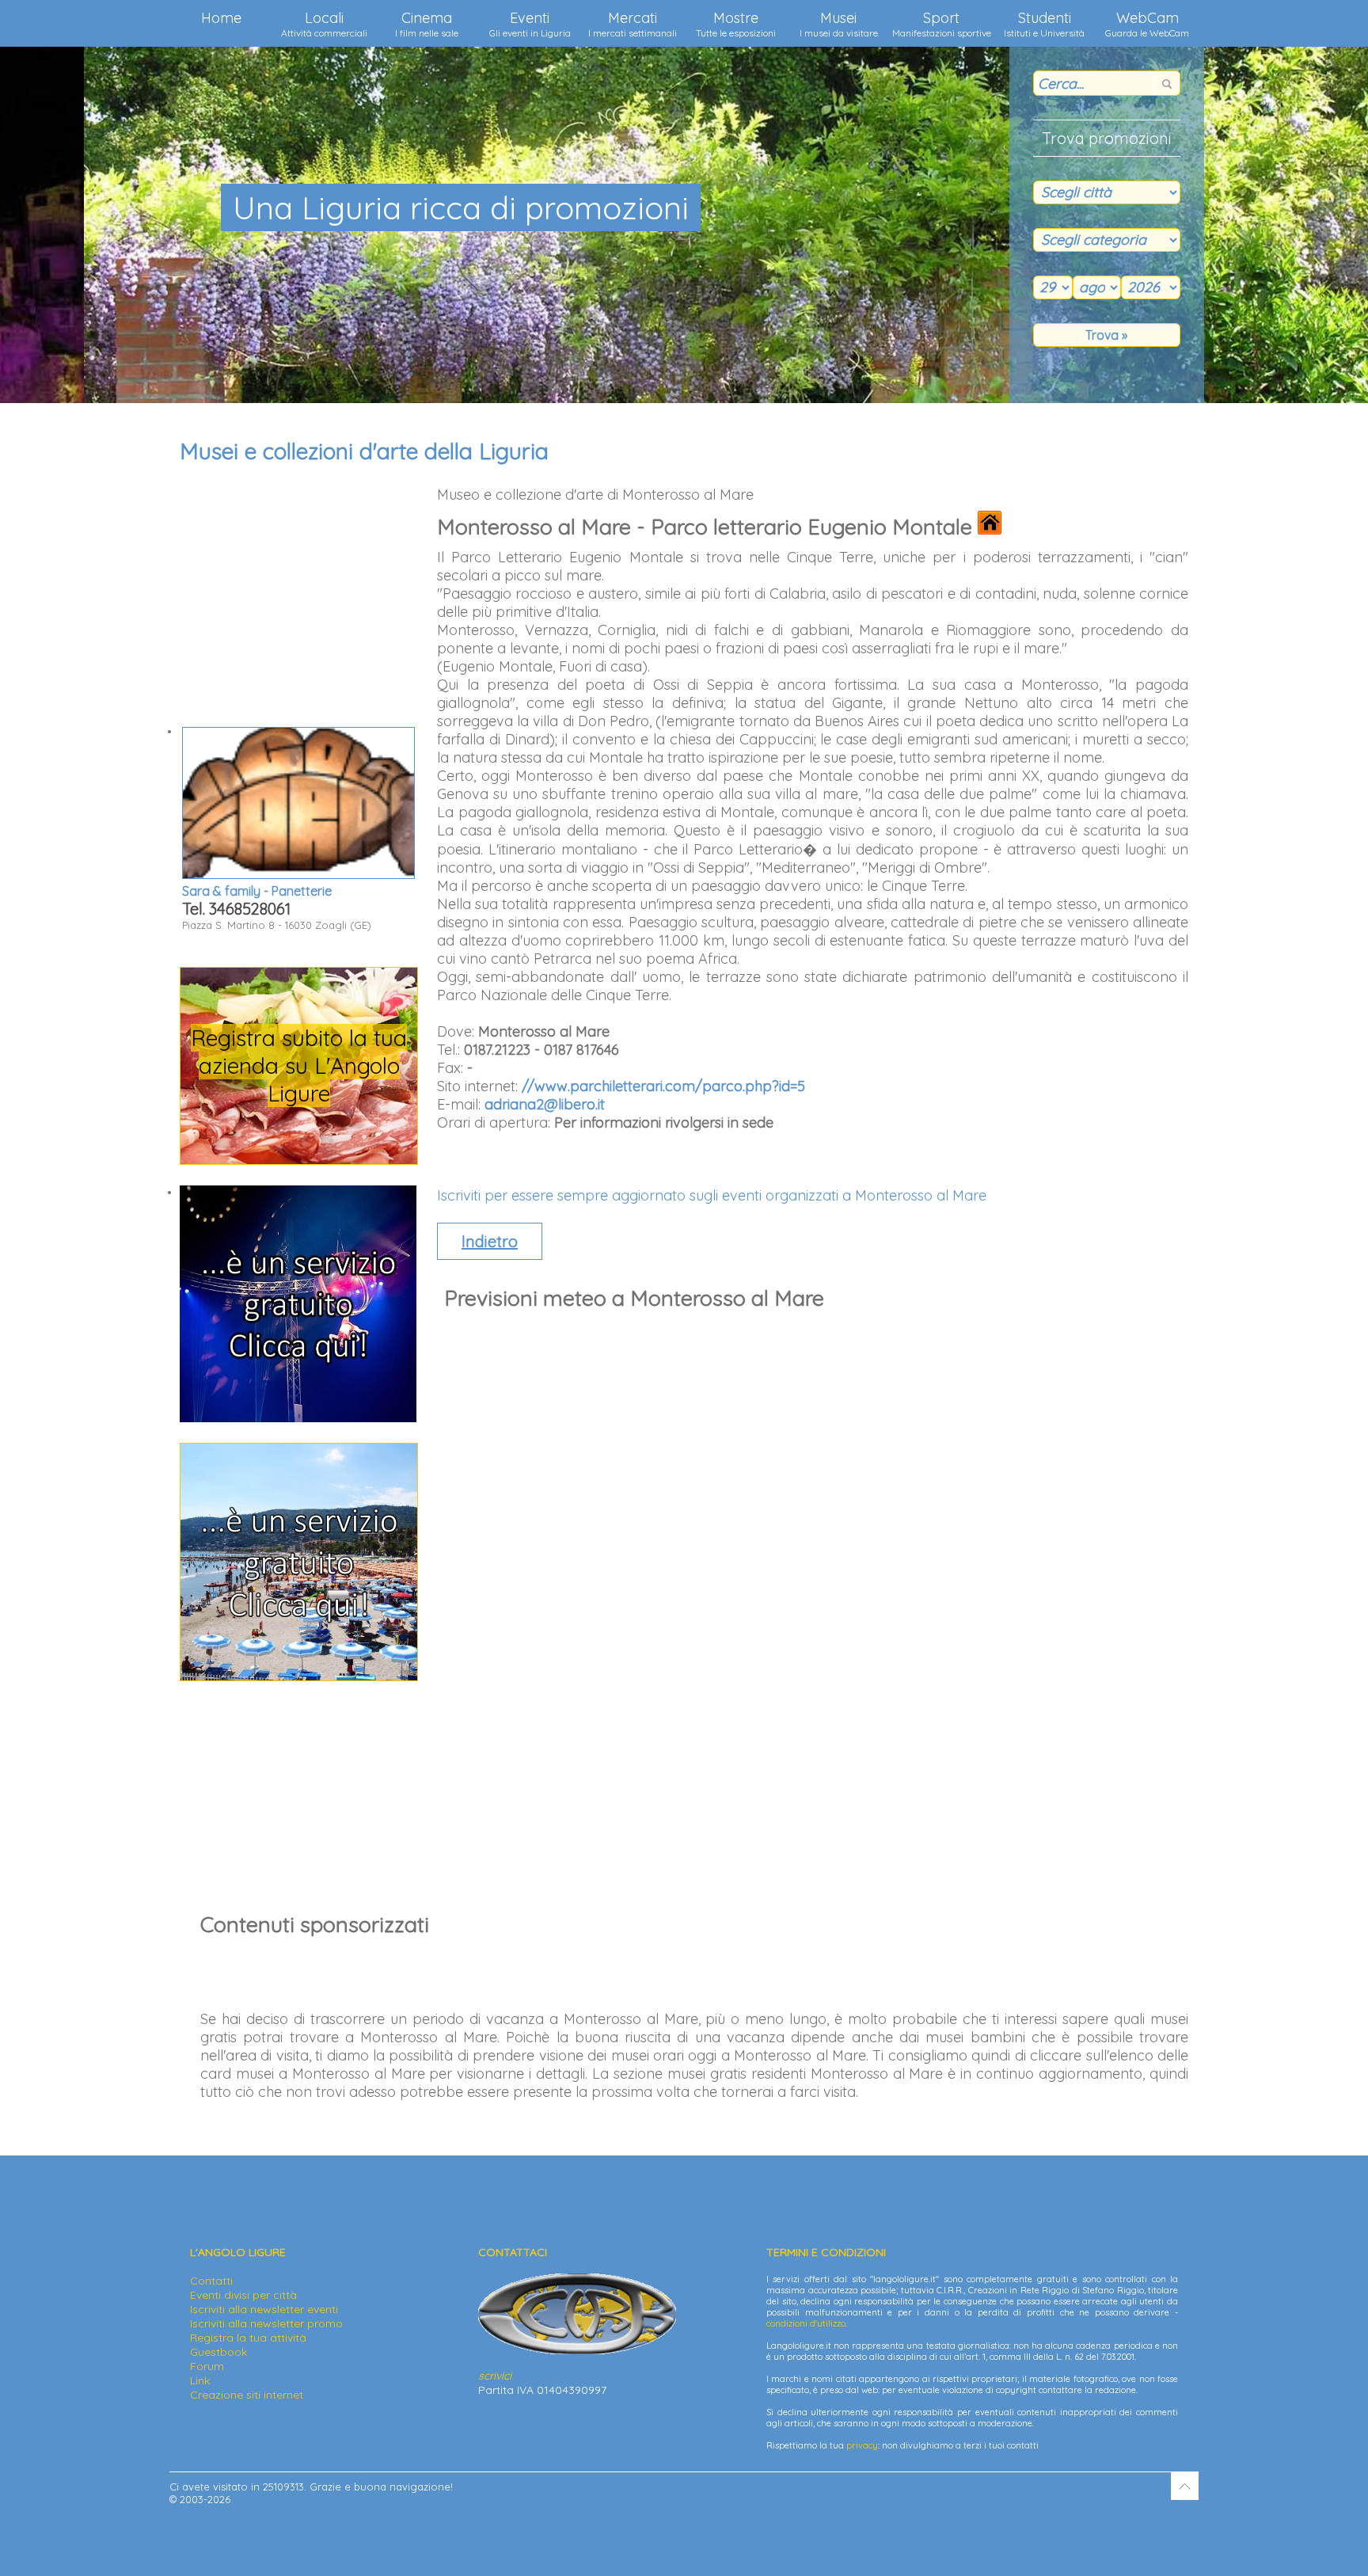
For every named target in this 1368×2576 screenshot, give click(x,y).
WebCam (1147, 24)
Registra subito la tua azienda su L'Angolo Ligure (299, 1065)
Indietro (490, 1241)
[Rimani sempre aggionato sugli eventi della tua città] (298, 1418)
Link (200, 2380)
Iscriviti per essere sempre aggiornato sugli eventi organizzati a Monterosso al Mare (712, 1195)
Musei (839, 24)
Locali (324, 24)
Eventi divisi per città (243, 2295)
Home (221, 18)
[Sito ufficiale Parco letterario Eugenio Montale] (990, 527)
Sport (942, 24)
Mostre (736, 24)
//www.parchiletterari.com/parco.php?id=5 (663, 1086)
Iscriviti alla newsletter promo (266, 2323)
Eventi (530, 24)
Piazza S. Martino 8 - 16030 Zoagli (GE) (277, 907)
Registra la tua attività (248, 2338)
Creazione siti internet (247, 2395)
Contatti (211, 2281)
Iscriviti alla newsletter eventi (264, 2309)
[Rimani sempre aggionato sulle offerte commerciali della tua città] (299, 1676)
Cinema (427, 24)
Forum (207, 2366)
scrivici (495, 2376)
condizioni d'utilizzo (806, 2323)
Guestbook (218, 2352)
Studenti (1044, 24)
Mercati (633, 24)
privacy (862, 2445)
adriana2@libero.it (545, 1104)
